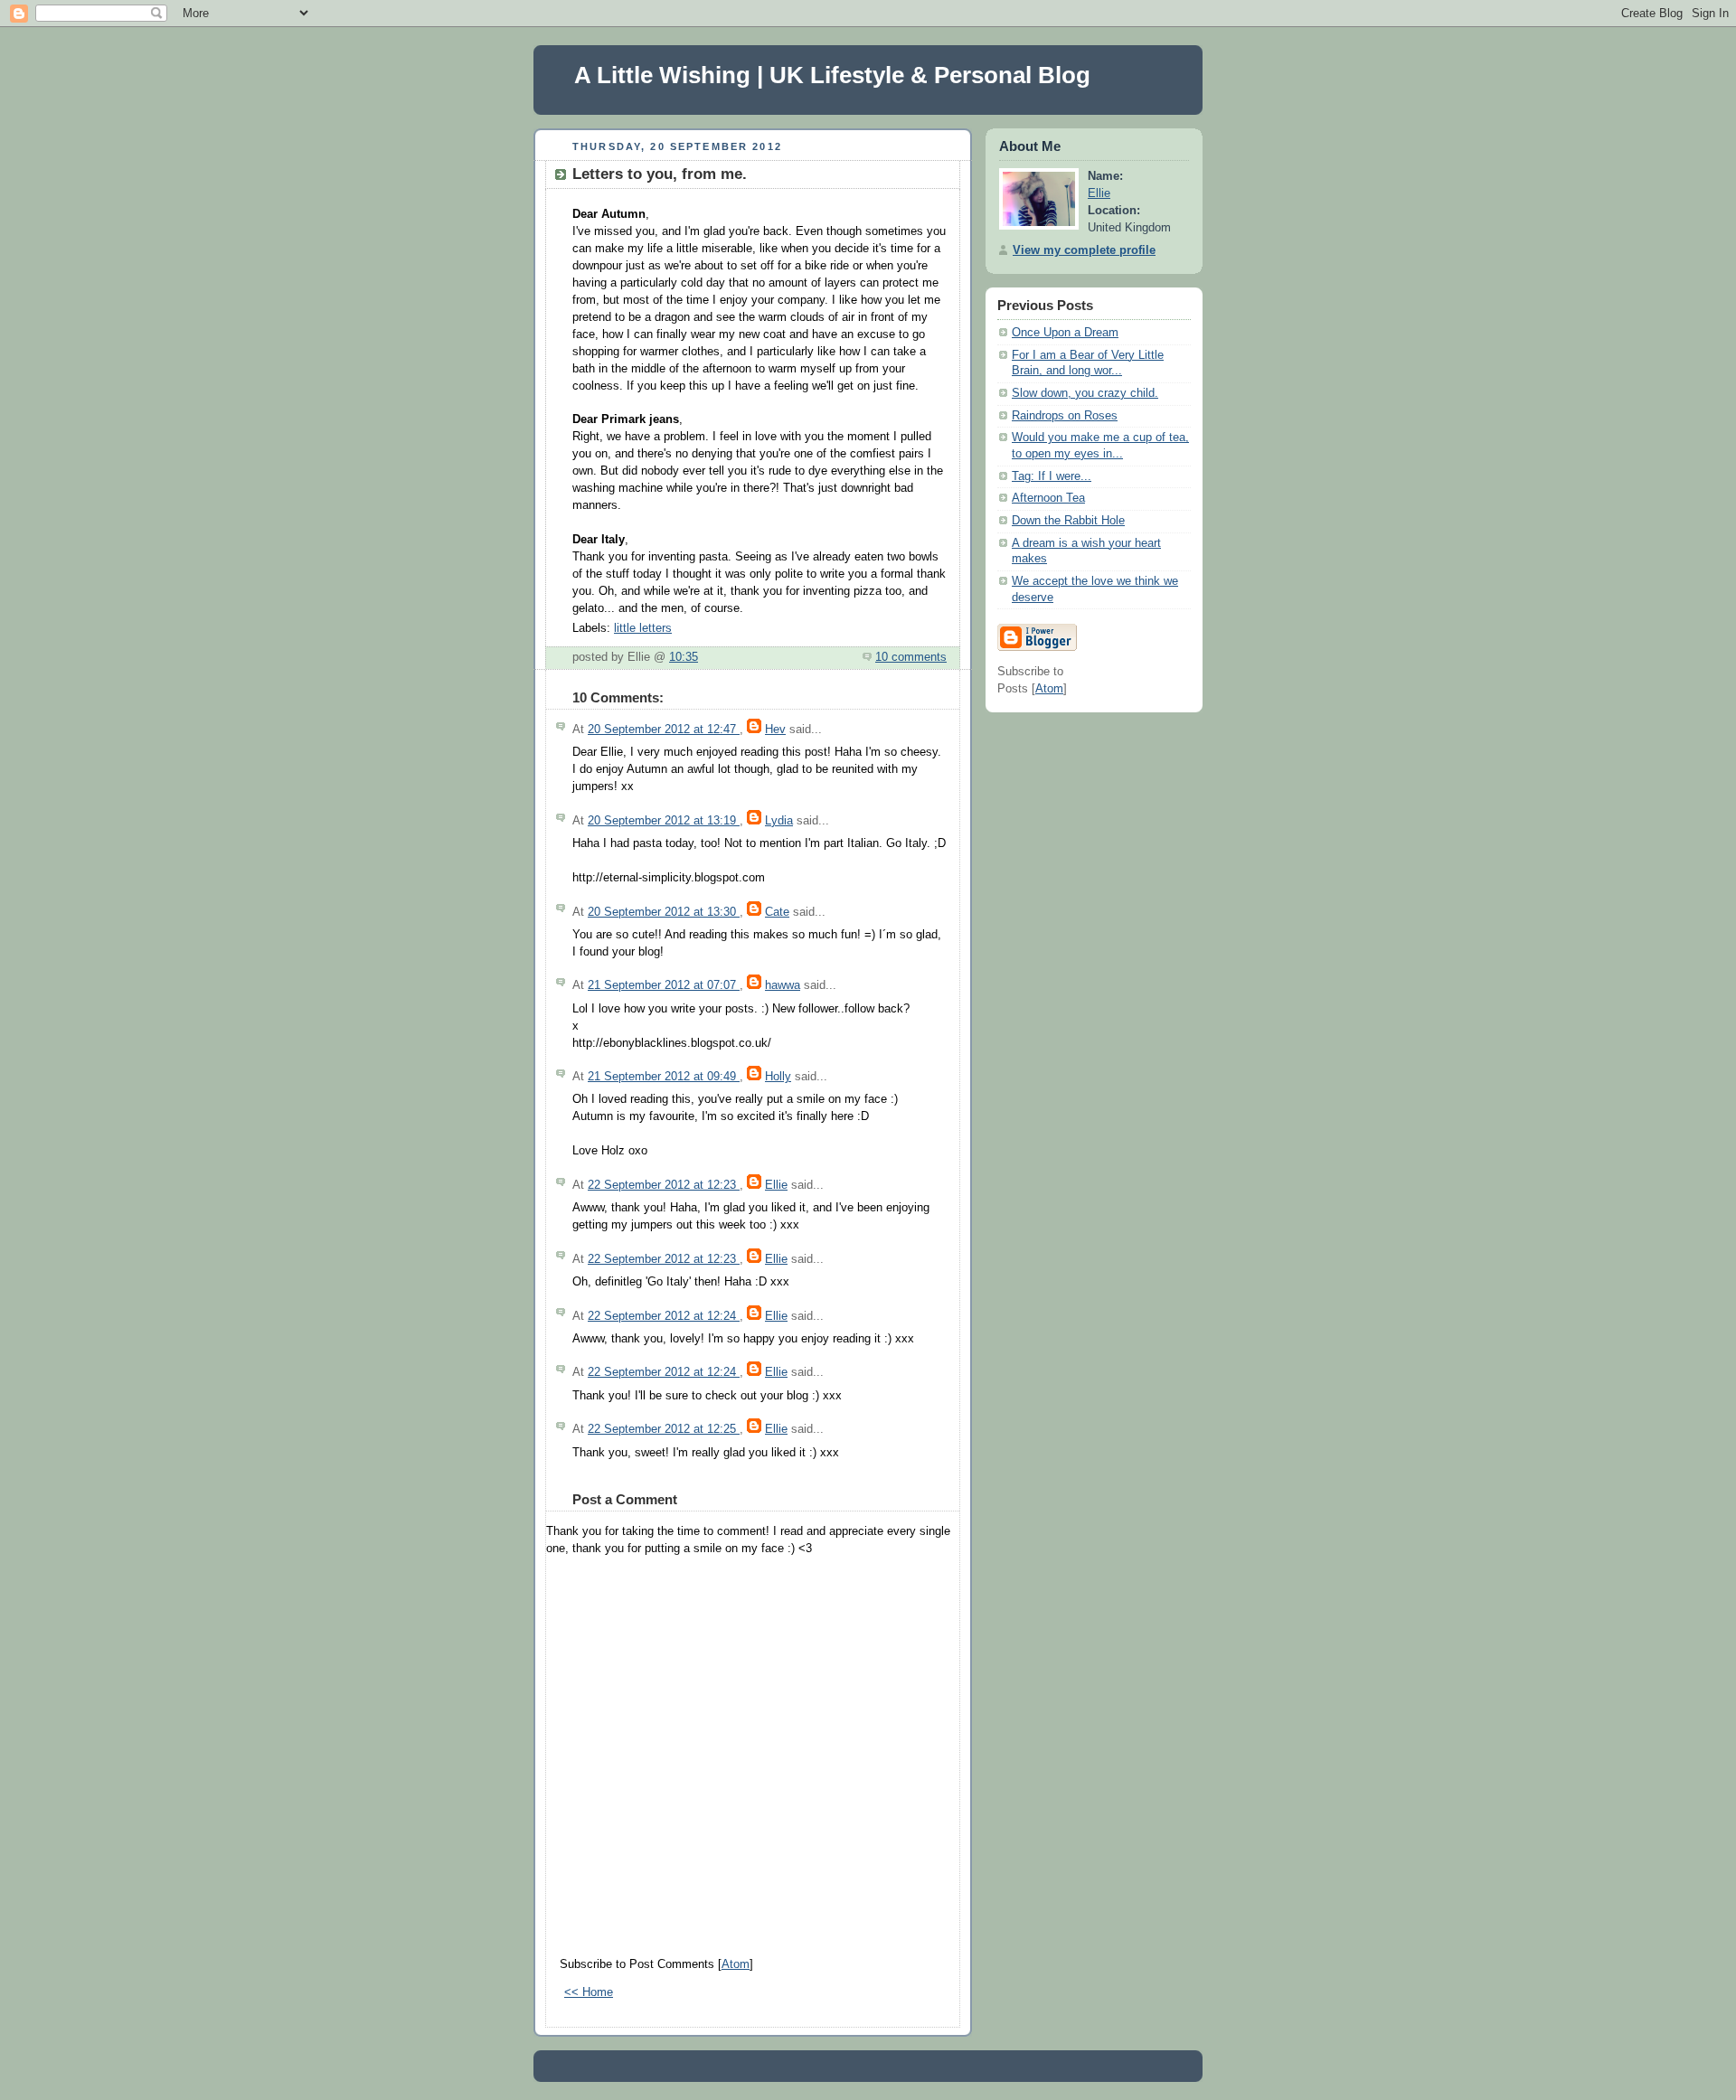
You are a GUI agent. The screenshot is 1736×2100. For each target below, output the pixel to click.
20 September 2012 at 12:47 (664, 730)
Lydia (779, 821)
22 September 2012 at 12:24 (664, 1316)
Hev (775, 730)
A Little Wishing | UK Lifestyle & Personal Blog (832, 75)
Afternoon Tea (1048, 498)
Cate (777, 912)
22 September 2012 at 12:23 (664, 1185)
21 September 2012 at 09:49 (664, 1077)
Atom (736, 1964)
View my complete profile (1084, 250)
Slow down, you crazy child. (1085, 393)
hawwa (783, 985)
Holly (778, 1077)
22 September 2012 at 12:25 (664, 1429)
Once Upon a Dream (1065, 333)
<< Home (589, 1992)
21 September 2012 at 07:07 (664, 985)
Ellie (776, 1185)
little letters (643, 628)
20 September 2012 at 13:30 (664, 912)
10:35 (684, 657)
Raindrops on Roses (1065, 416)
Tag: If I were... (1052, 476)
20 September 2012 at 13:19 (664, 821)
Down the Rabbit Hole (1068, 521)
